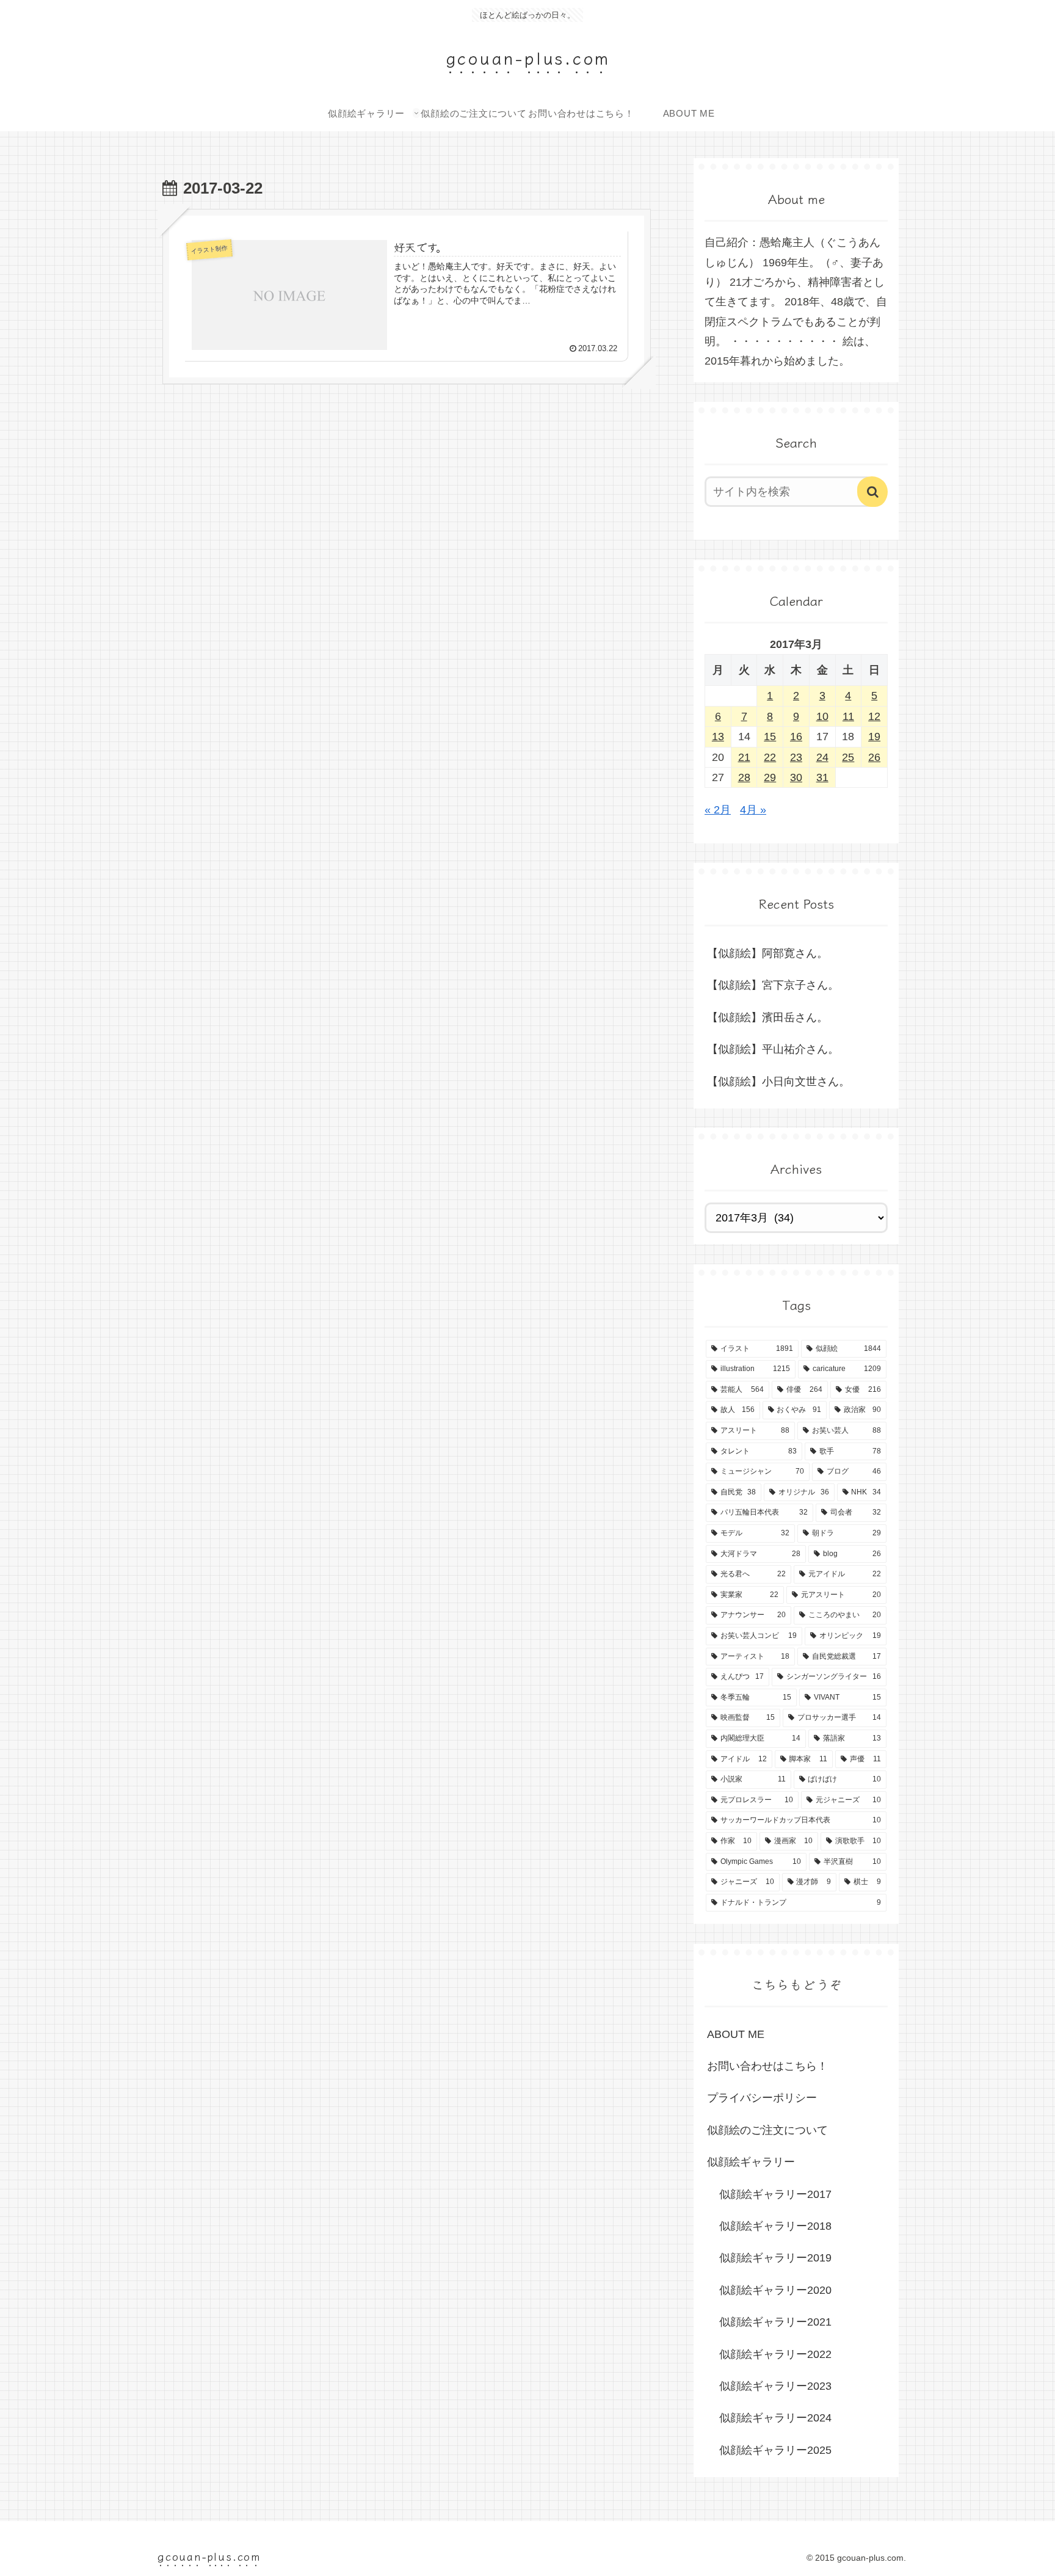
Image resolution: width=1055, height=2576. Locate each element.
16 (796, 737)
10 (822, 716)
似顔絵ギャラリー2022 (775, 2354)
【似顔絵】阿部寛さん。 (767, 953)
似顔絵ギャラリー (751, 2162)
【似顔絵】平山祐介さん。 (773, 1049)
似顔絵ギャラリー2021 (775, 2322)
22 (770, 757)
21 (744, 757)
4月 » (753, 810)
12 (874, 716)
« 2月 (718, 810)
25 (848, 757)
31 (822, 777)
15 (770, 737)
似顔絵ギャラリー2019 (775, 2258)
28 (744, 777)
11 (848, 716)
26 (874, 757)
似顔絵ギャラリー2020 (775, 2290)
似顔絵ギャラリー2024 (775, 2418)
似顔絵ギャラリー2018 (775, 2226)
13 (718, 737)
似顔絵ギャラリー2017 (775, 2194)
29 (770, 777)
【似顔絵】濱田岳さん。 (767, 1017)
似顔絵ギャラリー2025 (775, 2450)
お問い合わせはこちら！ (767, 2066)
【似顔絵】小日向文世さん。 (778, 1082)
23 (796, 757)
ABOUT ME (736, 2034)
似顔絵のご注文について (767, 2130)
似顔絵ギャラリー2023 (775, 2386)
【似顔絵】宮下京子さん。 (773, 985)
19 (874, 737)
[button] (872, 492)
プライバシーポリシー (762, 2098)
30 (796, 777)
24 (822, 757)
